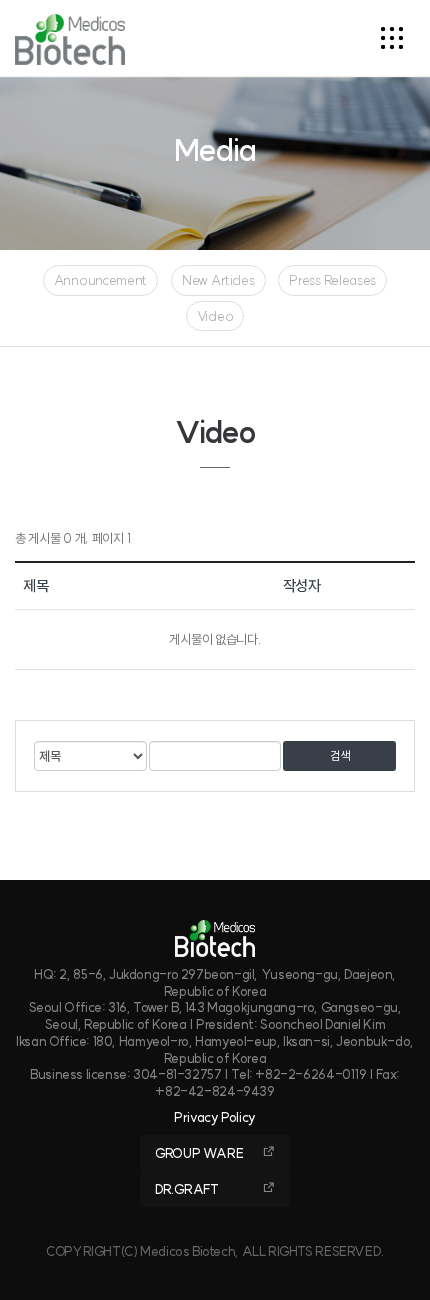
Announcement (100, 280)
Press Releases (332, 280)
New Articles (218, 280)
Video (215, 316)
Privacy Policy (215, 1117)
